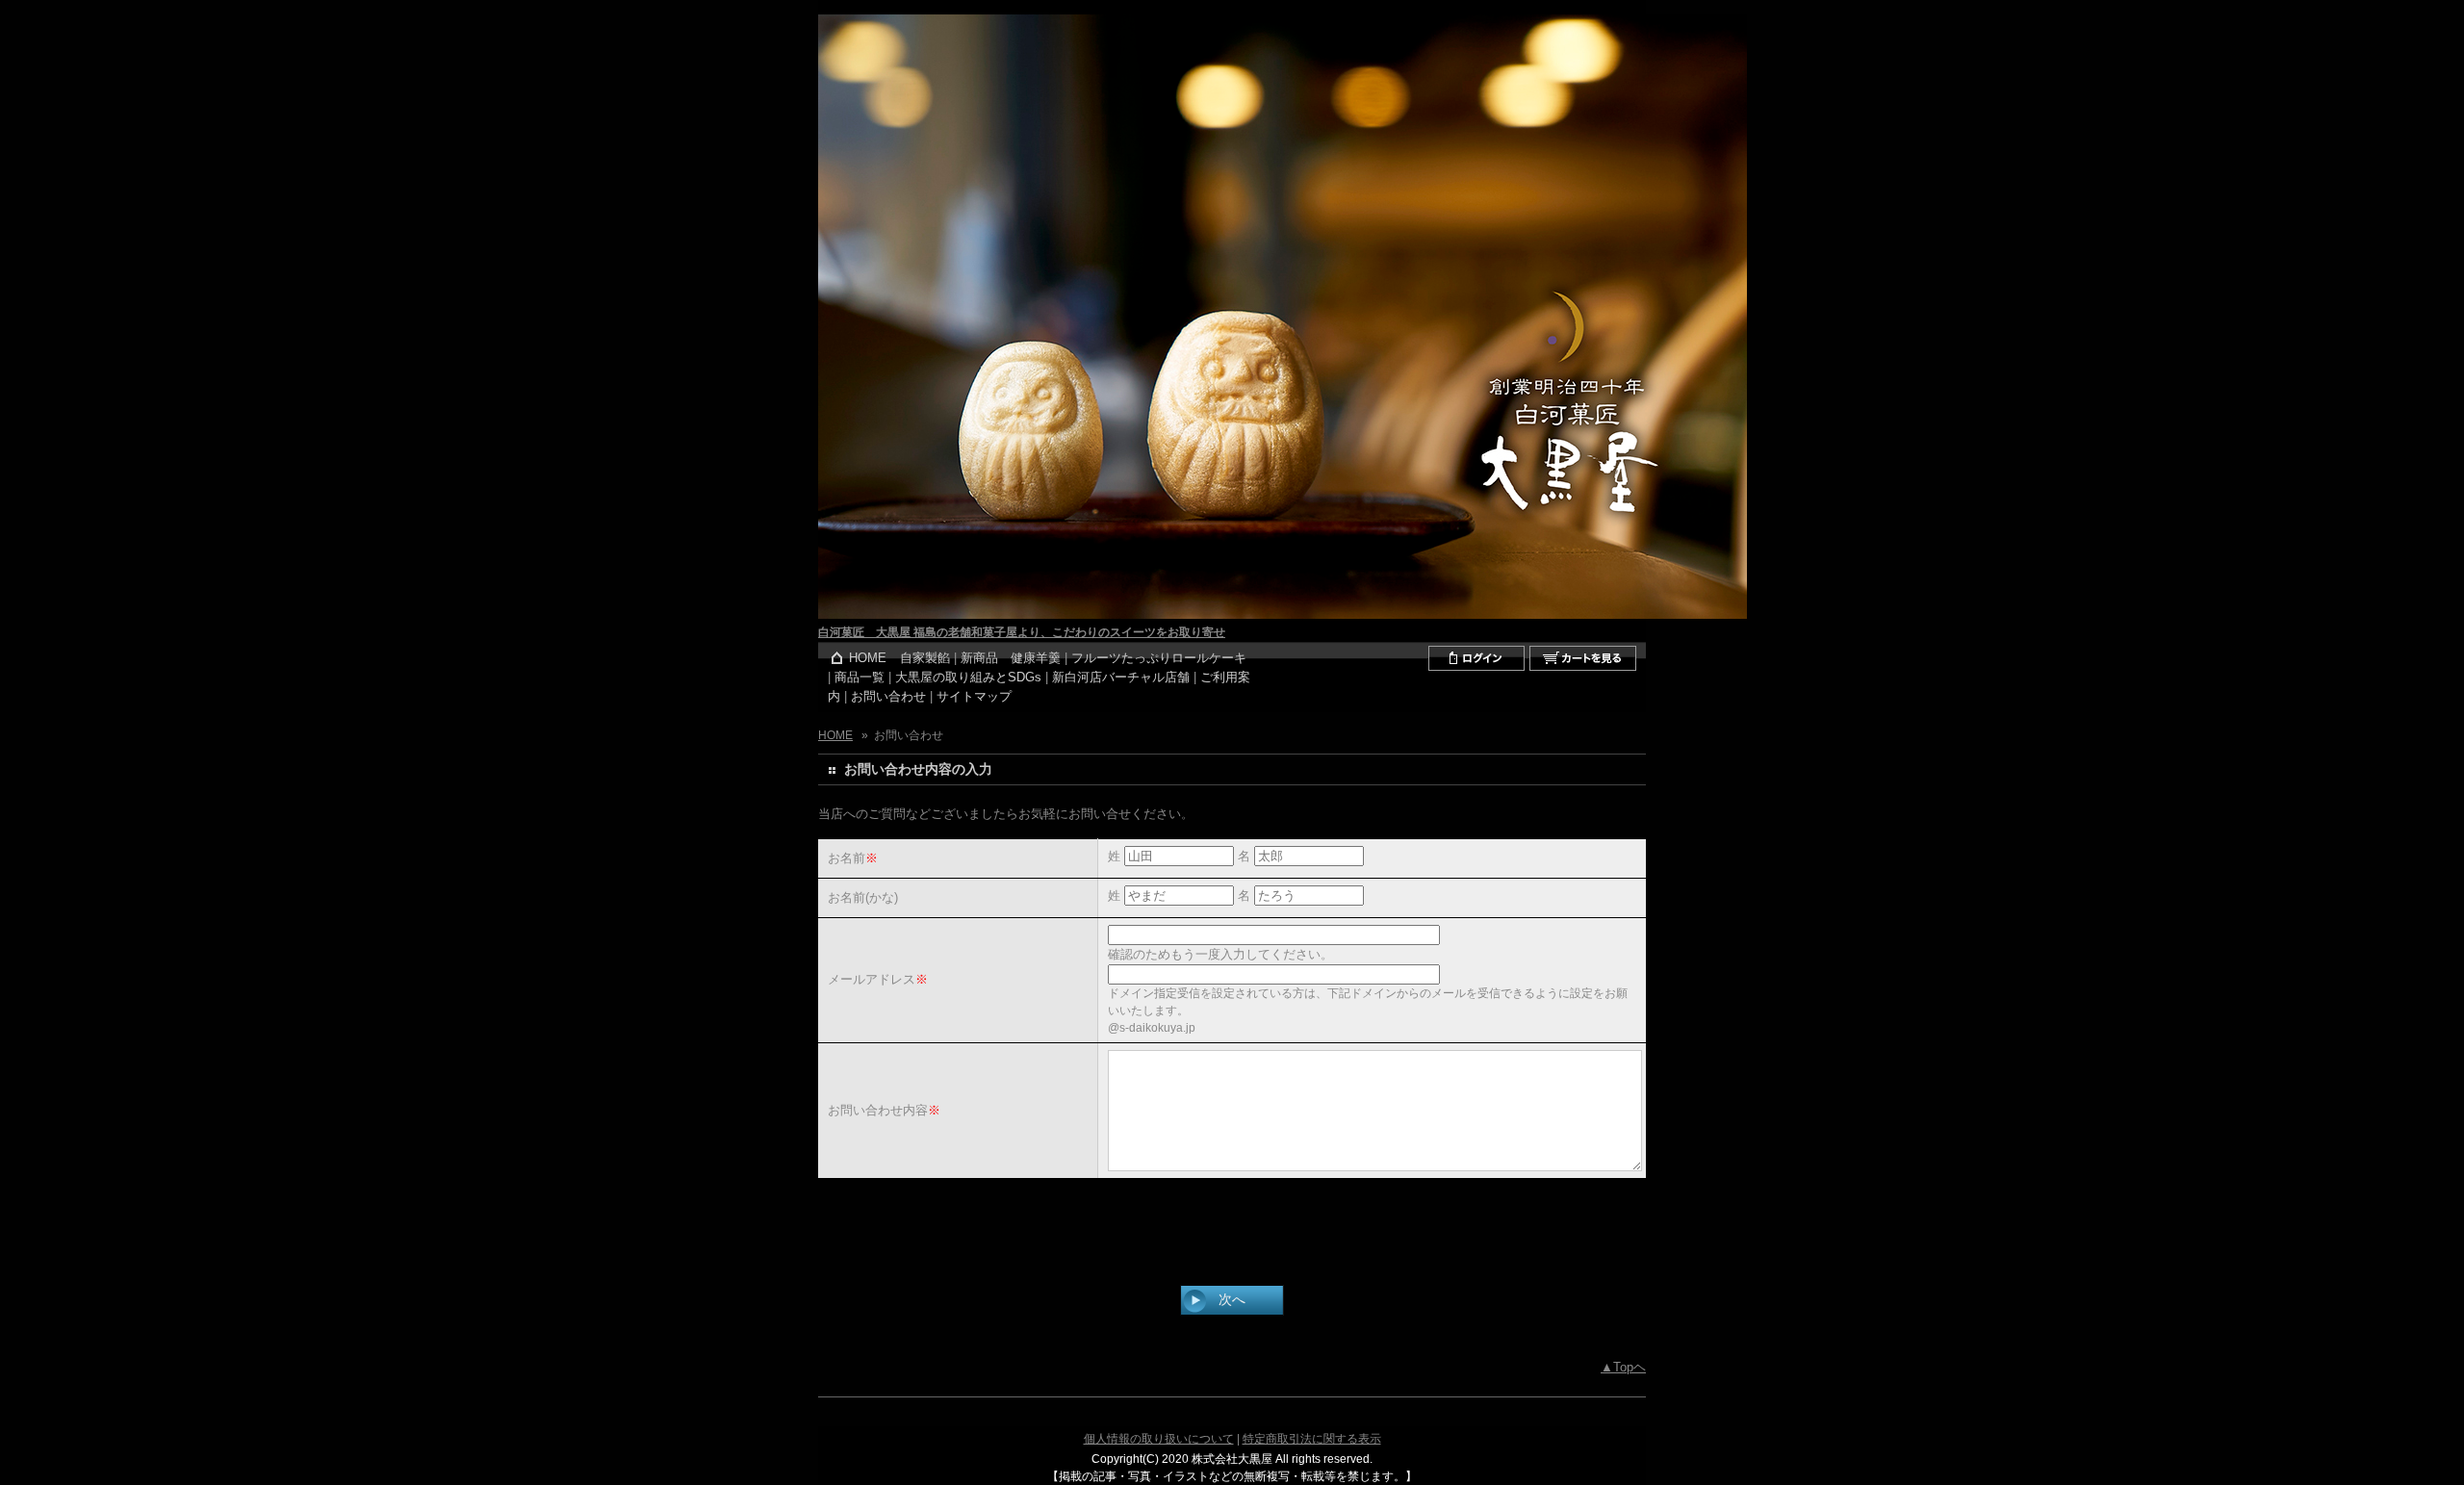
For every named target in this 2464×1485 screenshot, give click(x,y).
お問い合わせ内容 (878, 1110)
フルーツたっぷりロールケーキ (1159, 658)
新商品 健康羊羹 (1011, 658)
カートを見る (1583, 658)
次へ (1232, 1299)
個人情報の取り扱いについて (1159, 1439)
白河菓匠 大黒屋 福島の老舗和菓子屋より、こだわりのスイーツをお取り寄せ (1022, 632)
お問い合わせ (888, 697)
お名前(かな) (863, 897)
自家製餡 (925, 658)
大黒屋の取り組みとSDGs (968, 678)
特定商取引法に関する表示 (1312, 1439)
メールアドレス (872, 979)
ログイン (1476, 658)
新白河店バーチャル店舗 (1121, 678)
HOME (868, 658)
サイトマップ (974, 697)
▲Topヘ (1623, 1368)
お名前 (847, 858)
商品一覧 (860, 678)
